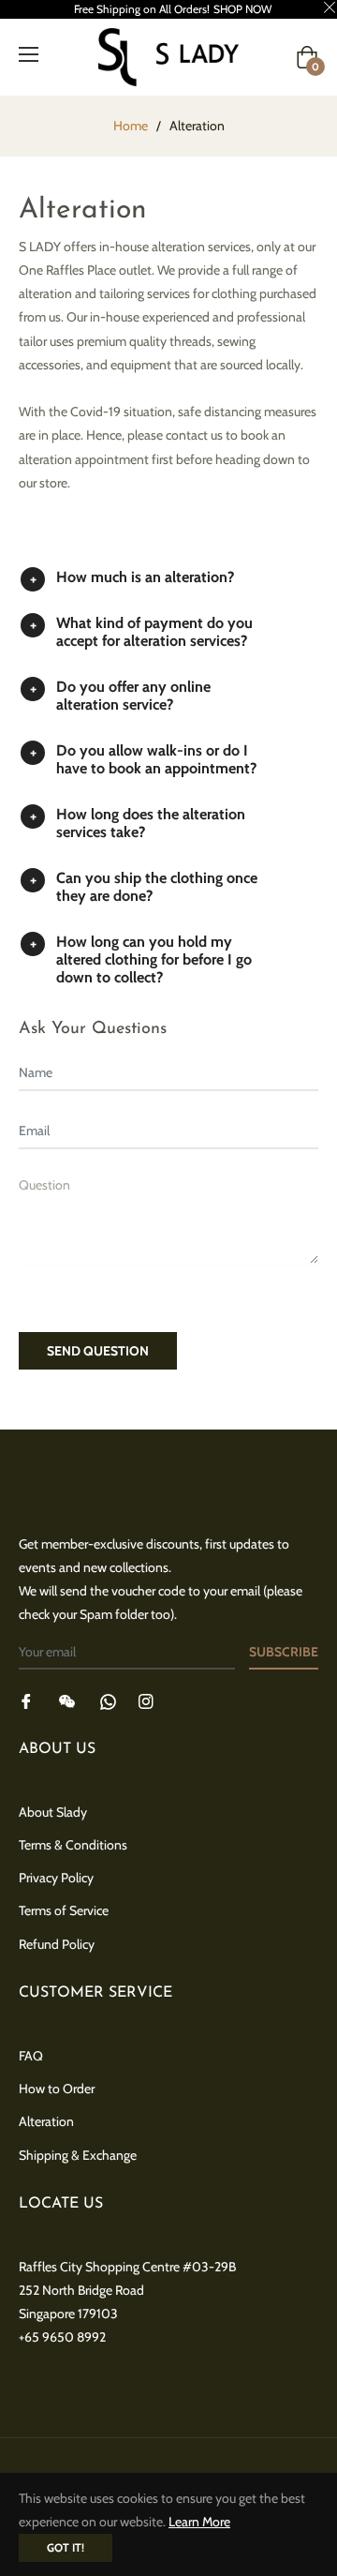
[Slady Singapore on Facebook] (26, 1700)
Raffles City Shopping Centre (99, 2267)
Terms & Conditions (73, 1845)
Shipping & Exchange (78, 2155)
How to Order (57, 2089)
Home (131, 126)
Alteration (46, 2121)
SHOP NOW (242, 9)
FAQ (31, 2056)
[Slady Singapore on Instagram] (146, 1700)
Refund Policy (57, 1944)
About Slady (53, 1812)
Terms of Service (64, 1910)
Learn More (199, 2522)
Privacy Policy (56, 1878)
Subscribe (284, 1652)
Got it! (66, 2547)
